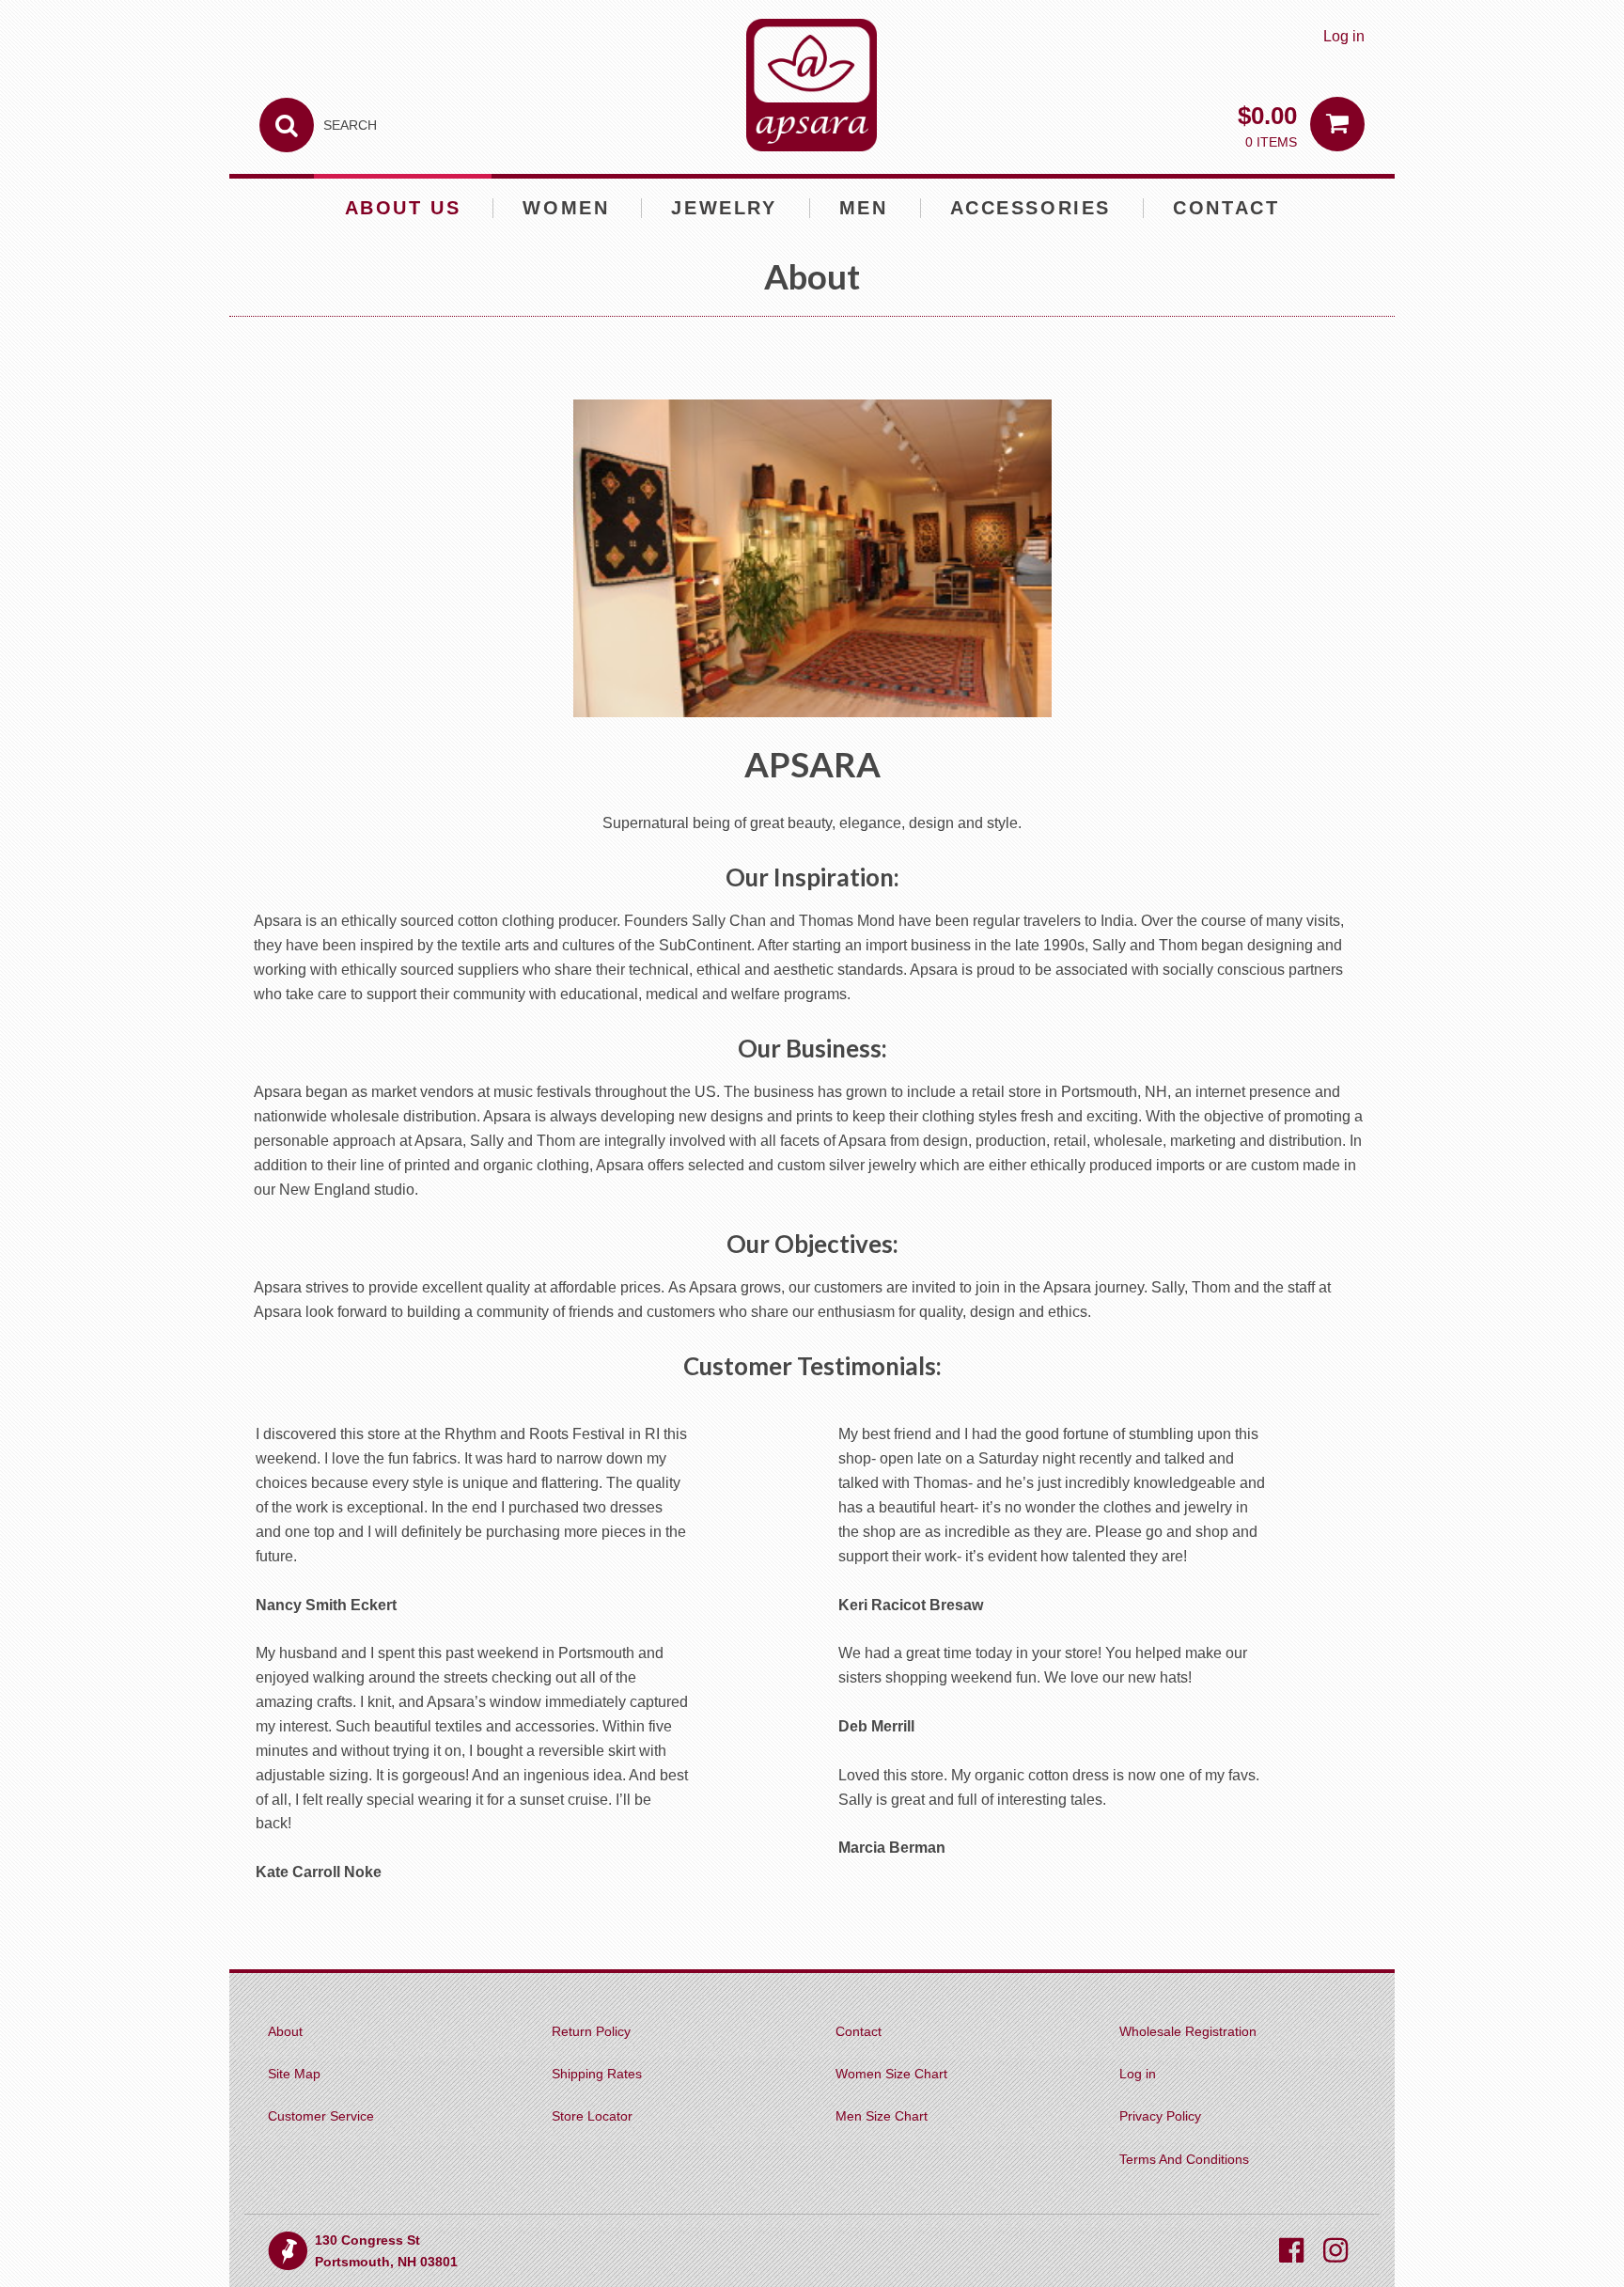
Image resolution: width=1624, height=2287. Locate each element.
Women (566, 208)
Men (864, 208)
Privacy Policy (1160, 2116)
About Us (403, 208)
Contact (1226, 208)
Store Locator (592, 2116)
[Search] (287, 125)
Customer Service (321, 2116)
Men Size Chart (882, 2116)
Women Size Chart (891, 2074)
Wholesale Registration (1188, 2031)
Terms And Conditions (1184, 2159)
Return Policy (591, 2031)
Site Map (294, 2074)
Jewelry (724, 208)
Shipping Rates (597, 2074)
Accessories (1031, 208)
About (285, 2031)
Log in (1344, 36)
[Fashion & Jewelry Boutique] (812, 85)
